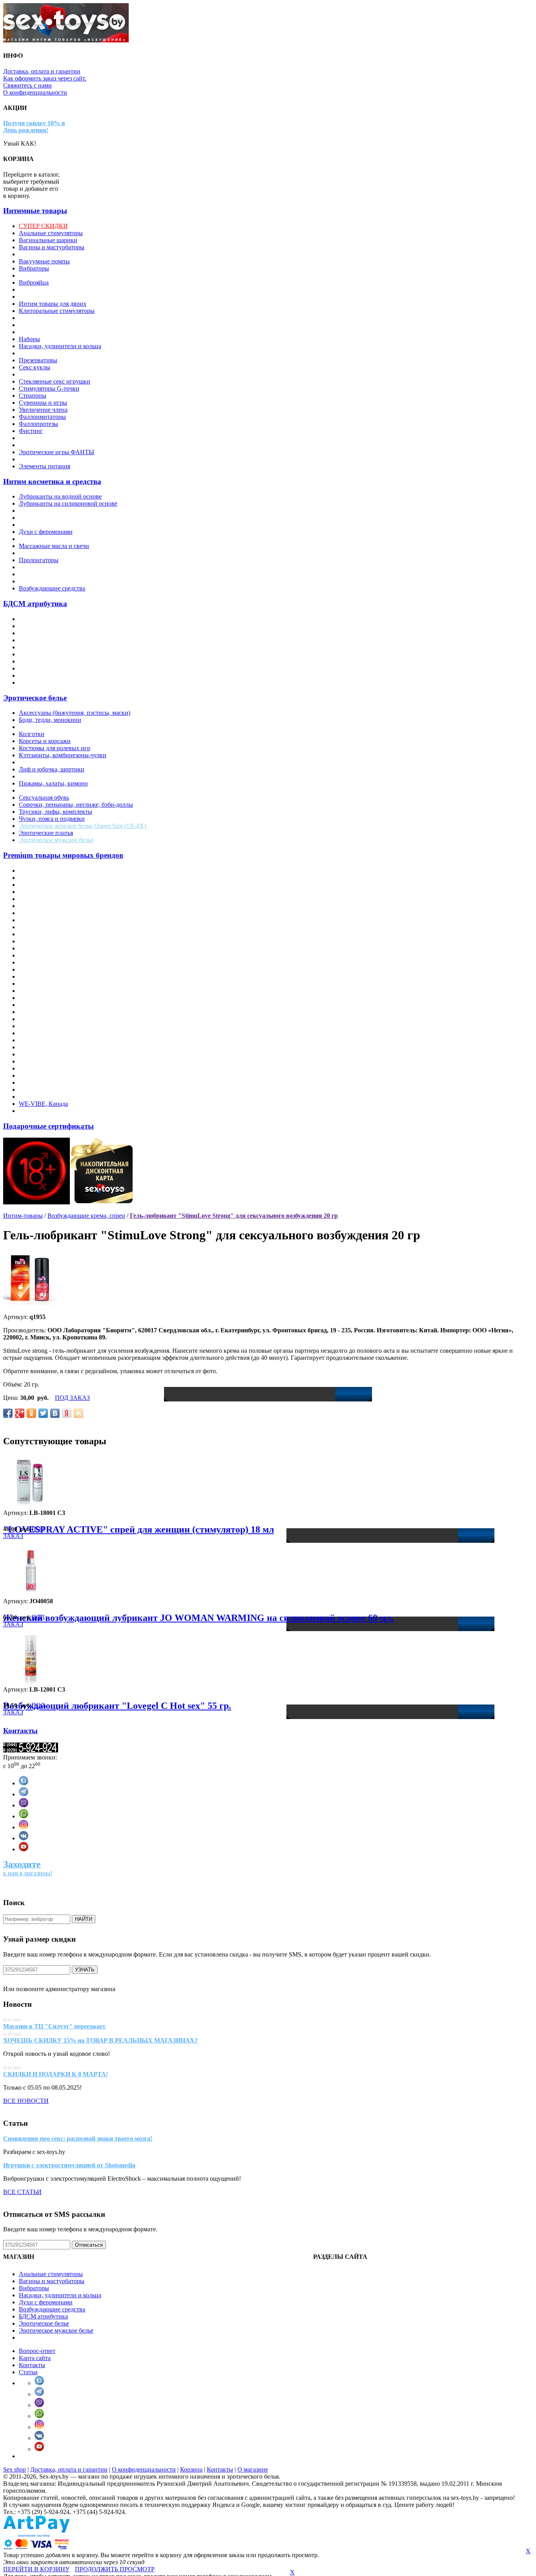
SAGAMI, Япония (43, 1033)
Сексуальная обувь (44, 797)
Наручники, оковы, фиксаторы (60, 654)
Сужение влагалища (46, 567)
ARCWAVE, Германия (49, 885)
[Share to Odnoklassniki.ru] (31, 1413)
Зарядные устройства (47, 290)
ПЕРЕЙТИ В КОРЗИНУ (36, 2569)
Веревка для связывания (51, 626)
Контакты (20, 1731)
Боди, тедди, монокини (50, 720)
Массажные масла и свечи (54, 546)
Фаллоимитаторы (42, 417)
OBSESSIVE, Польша (48, 991)
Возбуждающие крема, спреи (58, 525)
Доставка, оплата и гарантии (42, 71)
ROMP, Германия (42, 1026)
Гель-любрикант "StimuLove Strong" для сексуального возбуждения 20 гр (234, 1216)
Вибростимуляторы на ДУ (54, 275)
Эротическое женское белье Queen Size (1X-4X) (82, 826)
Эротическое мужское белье (56, 840)
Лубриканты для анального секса (63, 511)
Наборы (29, 339)
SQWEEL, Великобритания (56, 1054)
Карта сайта (35, 2358)
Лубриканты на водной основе (60, 496)
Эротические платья (46, 833)
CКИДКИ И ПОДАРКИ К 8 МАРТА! (56, 2074)
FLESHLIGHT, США (47, 934)
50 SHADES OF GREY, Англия (61, 871)
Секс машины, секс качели (55, 374)
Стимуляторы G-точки (49, 388)
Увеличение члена (43, 410)
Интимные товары (35, 211)
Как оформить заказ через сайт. (45, 78)
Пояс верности (39, 675)
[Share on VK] (55, 1413)
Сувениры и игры (43, 403)
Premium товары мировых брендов (63, 855)
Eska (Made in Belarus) (48, 927)
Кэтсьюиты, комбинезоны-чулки (63, 755)
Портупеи (32, 790)
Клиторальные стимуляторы (57, 311)
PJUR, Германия (41, 1019)
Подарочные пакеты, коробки (59, 353)
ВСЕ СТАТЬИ (22, 2192)
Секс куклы (35, 367)
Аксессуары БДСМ (44, 619)
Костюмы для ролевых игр (55, 748)
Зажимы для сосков (45, 633)
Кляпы (28, 640)
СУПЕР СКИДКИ (43, 226)
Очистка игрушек (43, 553)
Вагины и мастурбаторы (52, 247)
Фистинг (31, 431)
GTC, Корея (35, 941)
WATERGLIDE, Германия (53, 1097)
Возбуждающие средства (52, 588)
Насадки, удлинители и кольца (60, 346)
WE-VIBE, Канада (43, 1104)
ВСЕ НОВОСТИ (26, 2101)
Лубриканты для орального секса (63, 518)
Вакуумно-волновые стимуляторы (65, 254)
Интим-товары (23, 1216)
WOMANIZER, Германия (53, 1111)
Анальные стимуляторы (51, 233)
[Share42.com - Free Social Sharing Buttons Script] (78, 1413)
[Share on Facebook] (8, 1413)
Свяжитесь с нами (27, 85)
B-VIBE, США (39, 892)
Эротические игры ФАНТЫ (57, 452)
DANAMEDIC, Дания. (49, 913)
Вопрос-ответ (37, 2351)
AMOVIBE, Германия (48, 878)
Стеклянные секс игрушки (55, 381)
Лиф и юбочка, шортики (52, 769)
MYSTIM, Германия (46, 977)
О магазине (253, 2469)
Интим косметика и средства (52, 481)
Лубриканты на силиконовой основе (68, 503)
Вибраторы (34, 268)
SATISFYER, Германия (50, 1040)
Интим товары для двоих (53, 304)
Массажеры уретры (45, 325)
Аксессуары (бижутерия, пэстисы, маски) (75, 713)
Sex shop (15, 2469)
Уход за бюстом (39, 581)
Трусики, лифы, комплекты (56, 812)
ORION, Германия (43, 998)
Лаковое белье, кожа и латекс (58, 762)
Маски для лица (40, 647)
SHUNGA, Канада (44, 1047)
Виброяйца (34, 282)
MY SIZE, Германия (46, 969)
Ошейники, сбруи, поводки (56, 661)
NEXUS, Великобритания (54, 984)
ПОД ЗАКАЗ (72, 1398)
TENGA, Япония (42, 1075)
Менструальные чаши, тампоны (62, 332)
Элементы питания (45, 466)
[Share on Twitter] (43, 1413)
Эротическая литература (52, 445)
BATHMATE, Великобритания (60, 899)
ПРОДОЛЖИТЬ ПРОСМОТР (115, 2569)
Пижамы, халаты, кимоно (53, 783)
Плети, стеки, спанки (47, 668)
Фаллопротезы (38, 424)
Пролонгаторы (39, 560)
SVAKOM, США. (42, 1061)
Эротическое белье (35, 698)
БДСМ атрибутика (35, 604)
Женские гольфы (41, 727)
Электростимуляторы (47, 438)
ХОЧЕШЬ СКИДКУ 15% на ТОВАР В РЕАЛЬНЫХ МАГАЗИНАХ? (100, 2040)
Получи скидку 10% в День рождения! (34, 127)
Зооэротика (34, 297)
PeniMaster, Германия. (48, 1012)
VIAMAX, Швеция (45, 1090)
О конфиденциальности (35, 92)
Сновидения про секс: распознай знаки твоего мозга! (78, 2138)
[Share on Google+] (20, 1413)
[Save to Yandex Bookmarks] (67, 1413)
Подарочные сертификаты (48, 1126)
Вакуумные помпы (44, 261)
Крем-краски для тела (48, 539)
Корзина (191, 2469)
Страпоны (33, 396)
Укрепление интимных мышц (59, 574)
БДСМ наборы (38, 682)
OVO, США (35, 1005)
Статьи (28, 2372)
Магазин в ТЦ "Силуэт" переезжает (54, 2026)
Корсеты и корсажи (45, 741)
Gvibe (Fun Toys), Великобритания (65, 948)
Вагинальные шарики (48, 240)
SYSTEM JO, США (45, 1068)
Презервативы (38, 360)
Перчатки (32, 776)
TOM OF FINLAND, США (55, 1082)
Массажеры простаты (48, 318)
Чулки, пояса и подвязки (52, 819)
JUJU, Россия (37, 955)
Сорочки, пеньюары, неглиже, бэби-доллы (76, 805)
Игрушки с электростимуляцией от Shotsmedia (69, 2165)
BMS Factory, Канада (47, 906)
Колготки (32, 734)
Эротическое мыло (44, 459)
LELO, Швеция (40, 962)
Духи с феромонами (46, 532)
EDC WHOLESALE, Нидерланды (64, 920)
